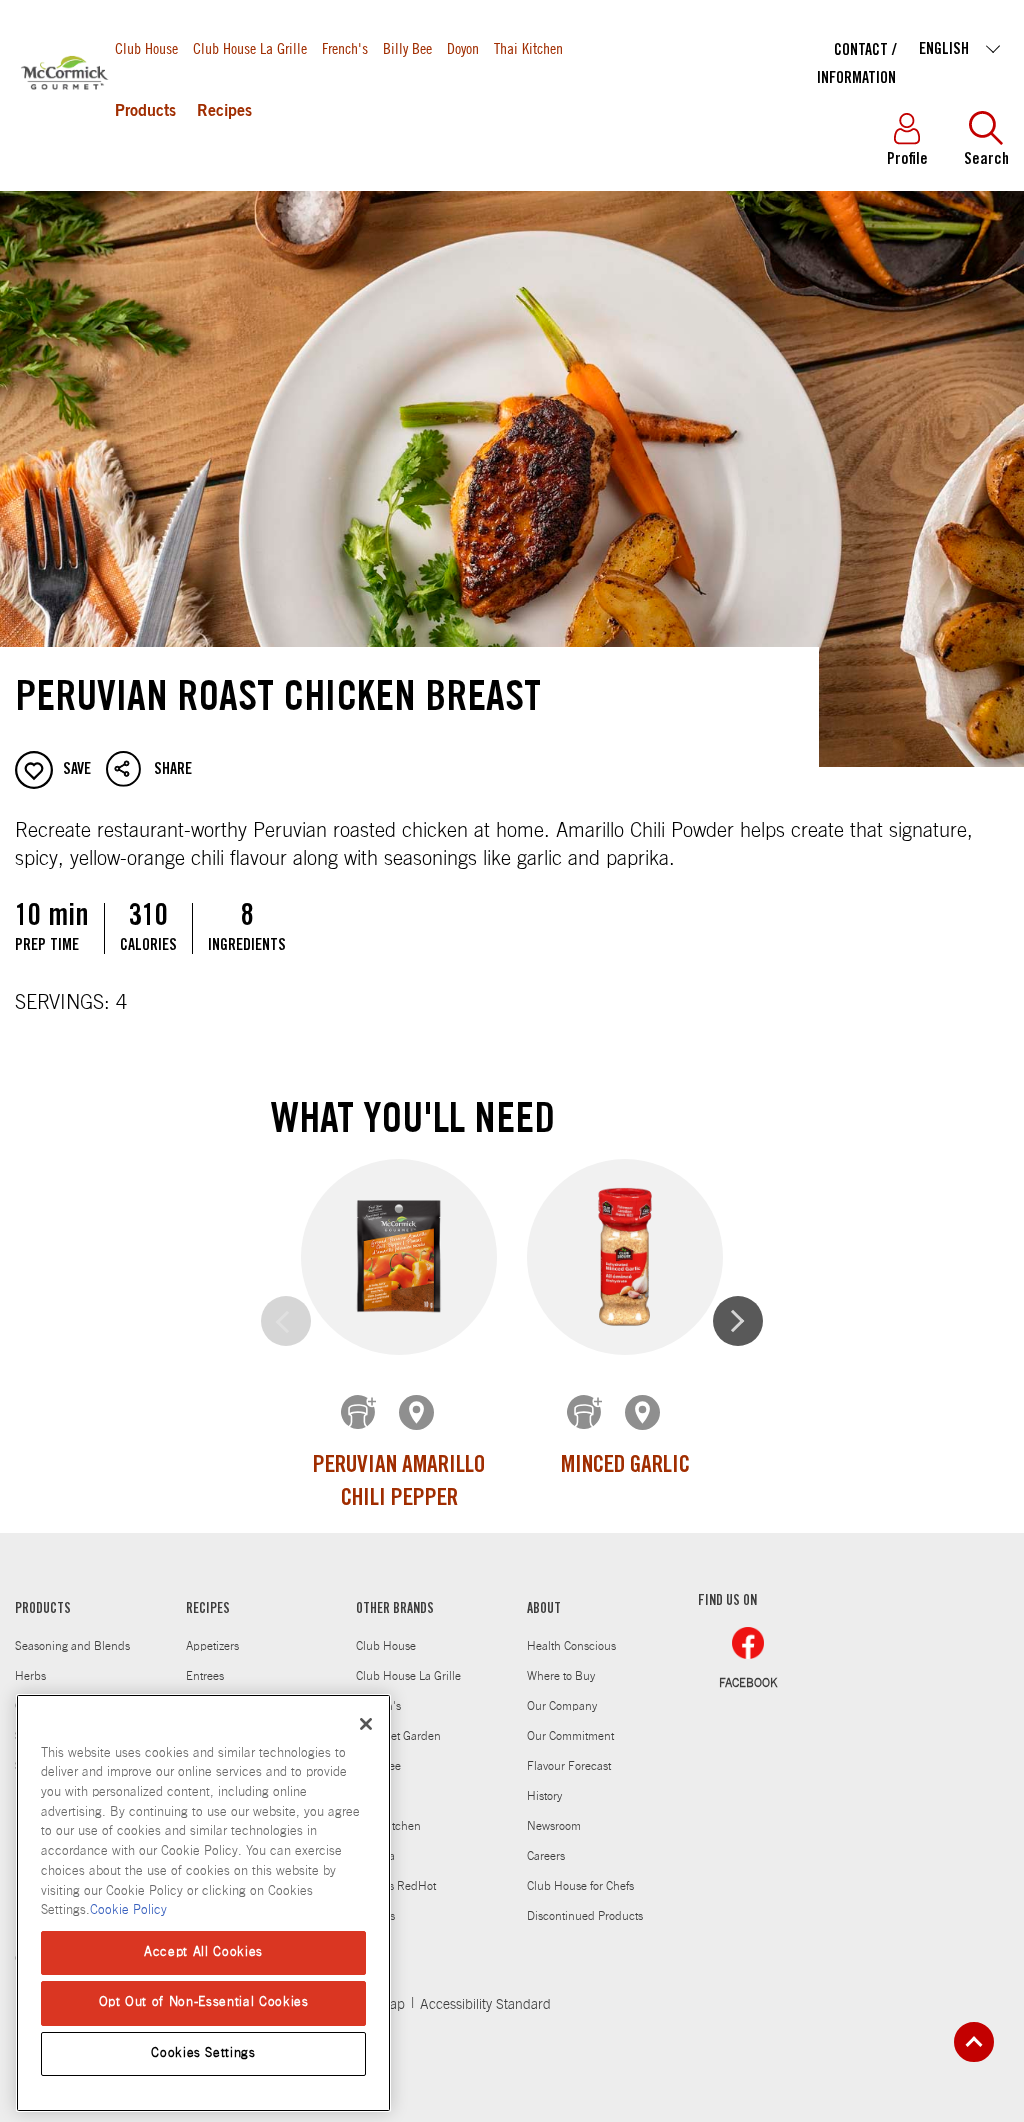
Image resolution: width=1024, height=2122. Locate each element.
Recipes (224, 112)
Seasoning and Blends (72, 1646)
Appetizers (212, 1646)
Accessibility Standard (485, 2005)
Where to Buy (561, 1676)
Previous (286, 1321)
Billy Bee (407, 47)
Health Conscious (571, 1646)
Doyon (463, 47)
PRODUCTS (43, 1610)
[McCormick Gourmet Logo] (65, 119)
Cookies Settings (203, 2053)
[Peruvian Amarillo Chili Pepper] (399, 1256)
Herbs (30, 1676)
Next (738, 1321)
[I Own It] (360, 1414)
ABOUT (544, 1610)
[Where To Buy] (418, 1414)
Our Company (562, 1706)
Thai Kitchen (528, 47)
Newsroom (554, 1826)
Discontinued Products (585, 1916)
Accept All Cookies (203, 1952)
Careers (546, 1856)
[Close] (366, 1724)
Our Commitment (570, 1736)
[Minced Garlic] (625, 1256)
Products (145, 112)
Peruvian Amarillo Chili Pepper (399, 1484)
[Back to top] (974, 2042)
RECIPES (208, 1610)
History (544, 1796)
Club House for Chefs (580, 1886)
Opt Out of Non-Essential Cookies (204, 2002)
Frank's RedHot (396, 1886)
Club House (146, 47)
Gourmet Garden (398, 1736)
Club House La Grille (250, 47)
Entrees (205, 1676)
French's (345, 47)
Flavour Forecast (569, 1766)
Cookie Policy (128, 1910)
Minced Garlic (625, 1467)
